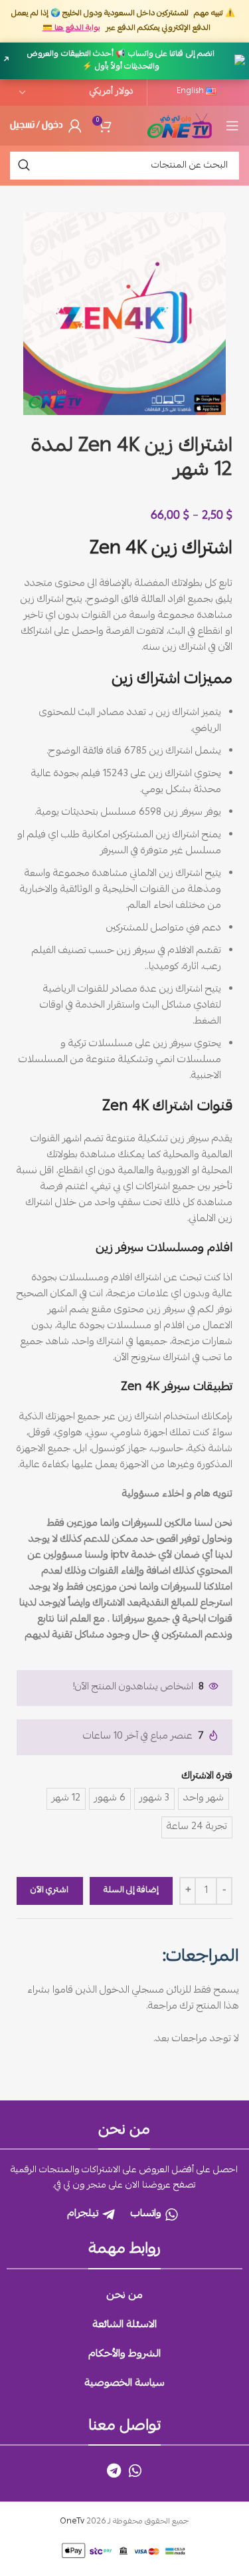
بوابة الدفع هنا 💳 (71, 28)
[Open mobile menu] (232, 126)
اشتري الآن (49, 1891)
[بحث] (24, 166)
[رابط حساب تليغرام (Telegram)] (114, 2470)
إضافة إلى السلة (131, 1891)
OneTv (72, 2522)
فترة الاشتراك (207, 1777)
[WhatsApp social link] (135, 2470)
